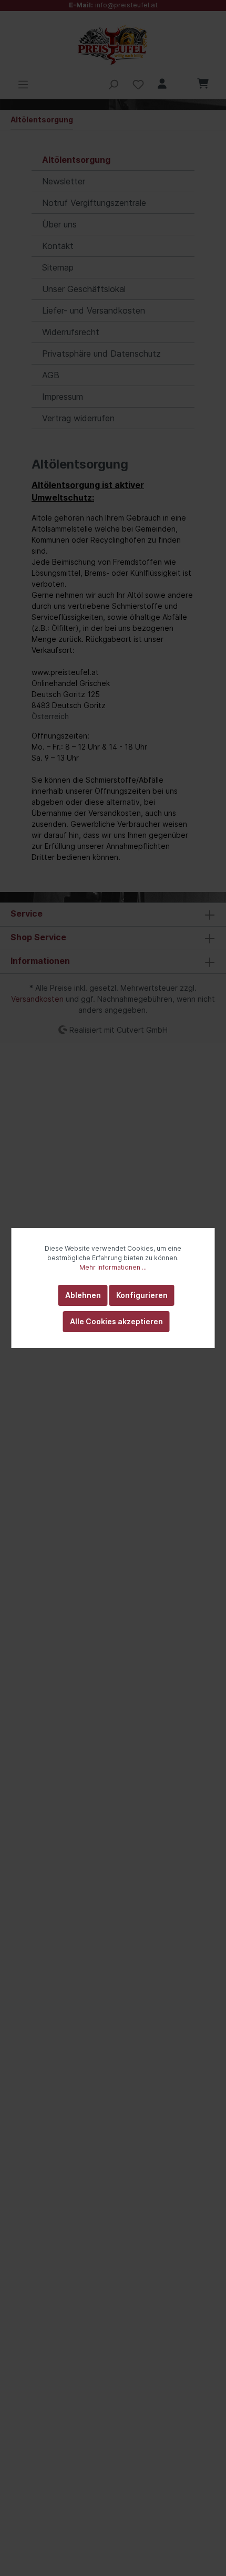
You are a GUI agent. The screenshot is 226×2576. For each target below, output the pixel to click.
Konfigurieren (142, 1295)
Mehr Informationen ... (113, 1267)
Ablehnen (83, 1295)
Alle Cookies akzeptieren (116, 1321)
